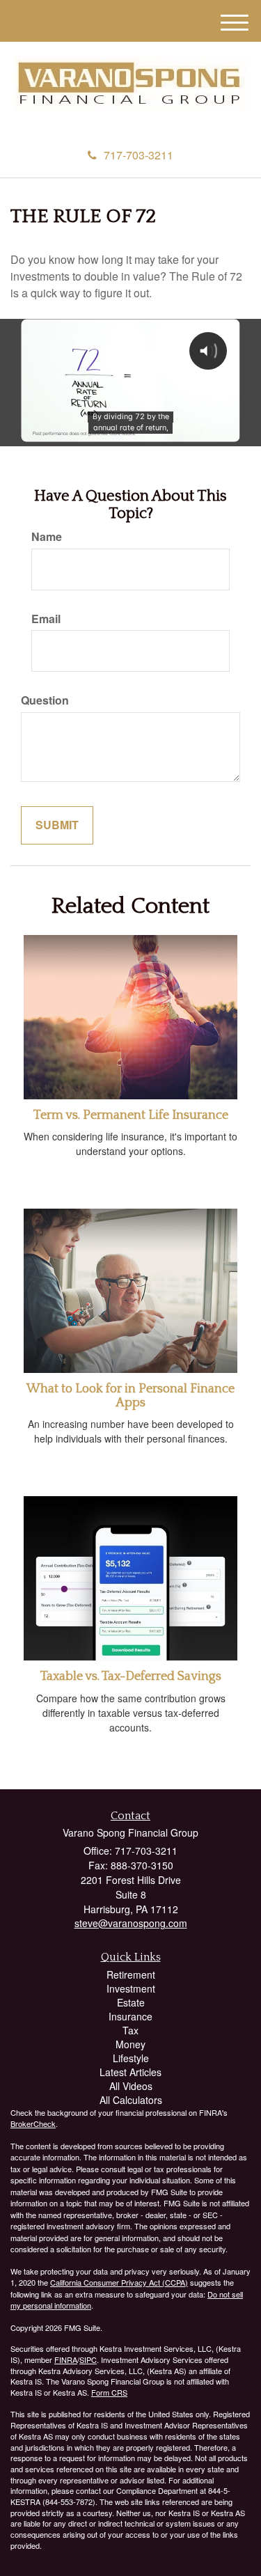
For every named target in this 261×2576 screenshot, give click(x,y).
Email (46, 619)
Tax (130, 2030)
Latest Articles (130, 2072)
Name (47, 537)
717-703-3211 (139, 155)
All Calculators (131, 2100)
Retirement (131, 1974)
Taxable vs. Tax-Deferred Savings (131, 1676)
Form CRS (109, 2392)
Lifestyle (131, 2058)
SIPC (88, 2359)
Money (130, 2044)
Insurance (130, 2016)
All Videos (131, 2086)
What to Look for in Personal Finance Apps (130, 1396)
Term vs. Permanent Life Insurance (131, 1115)
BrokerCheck (33, 2123)
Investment (131, 1988)
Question (45, 700)
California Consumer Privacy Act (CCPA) (119, 2282)
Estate (131, 2002)
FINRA (66, 2359)
